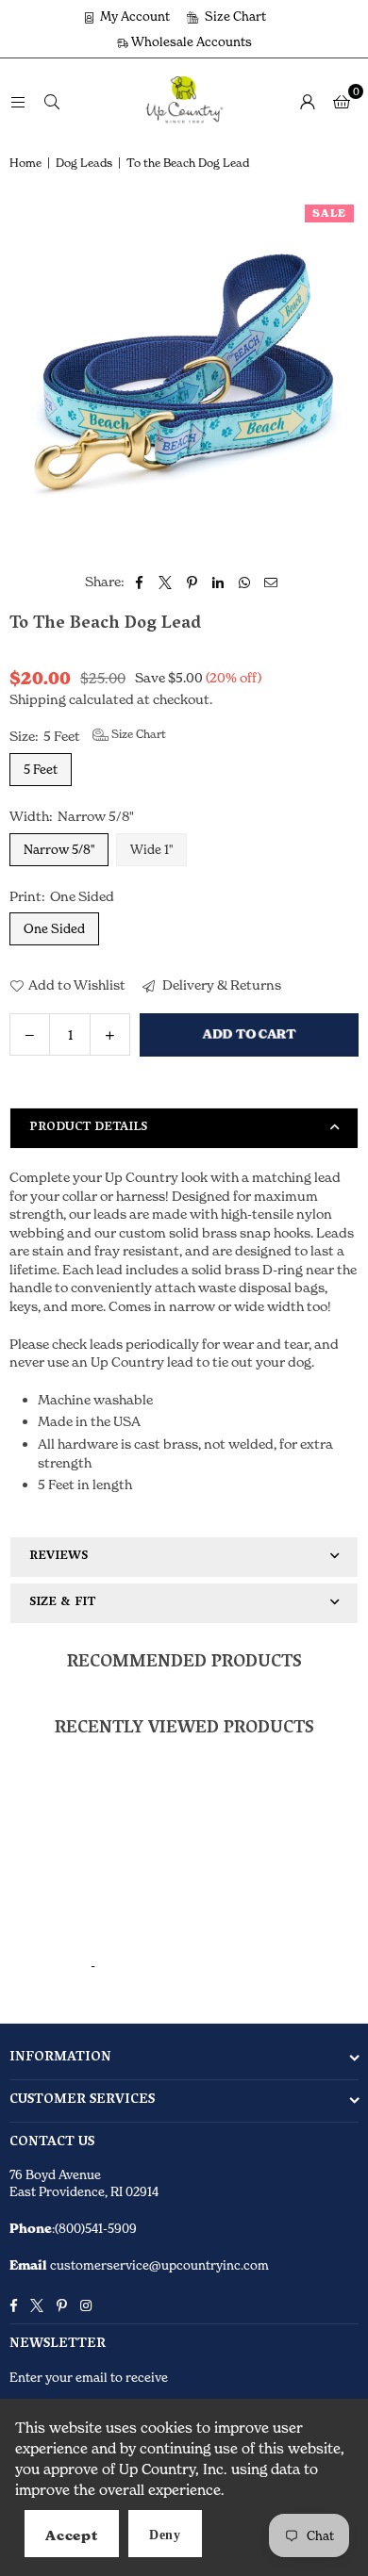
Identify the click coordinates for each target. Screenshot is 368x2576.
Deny (165, 2535)
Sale (329, 213)
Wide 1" (151, 849)
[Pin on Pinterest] (192, 582)
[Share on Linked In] (218, 582)
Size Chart (234, 16)
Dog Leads (84, 163)
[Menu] (18, 100)
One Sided (54, 928)
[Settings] (308, 101)
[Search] (52, 100)
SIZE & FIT (62, 1603)
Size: (88, 735)
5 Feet (41, 769)
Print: (62, 896)
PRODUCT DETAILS (88, 1128)
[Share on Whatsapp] (245, 582)
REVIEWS (59, 1557)
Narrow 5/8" (59, 849)
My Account (134, 16)
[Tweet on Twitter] (166, 582)
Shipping (38, 699)
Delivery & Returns (220, 984)
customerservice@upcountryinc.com (158, 2265)
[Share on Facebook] (139, 582)
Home (25, 163)
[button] (342, 101)
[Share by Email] (271, 582)
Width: (72, 816)
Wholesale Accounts (190, 41)
